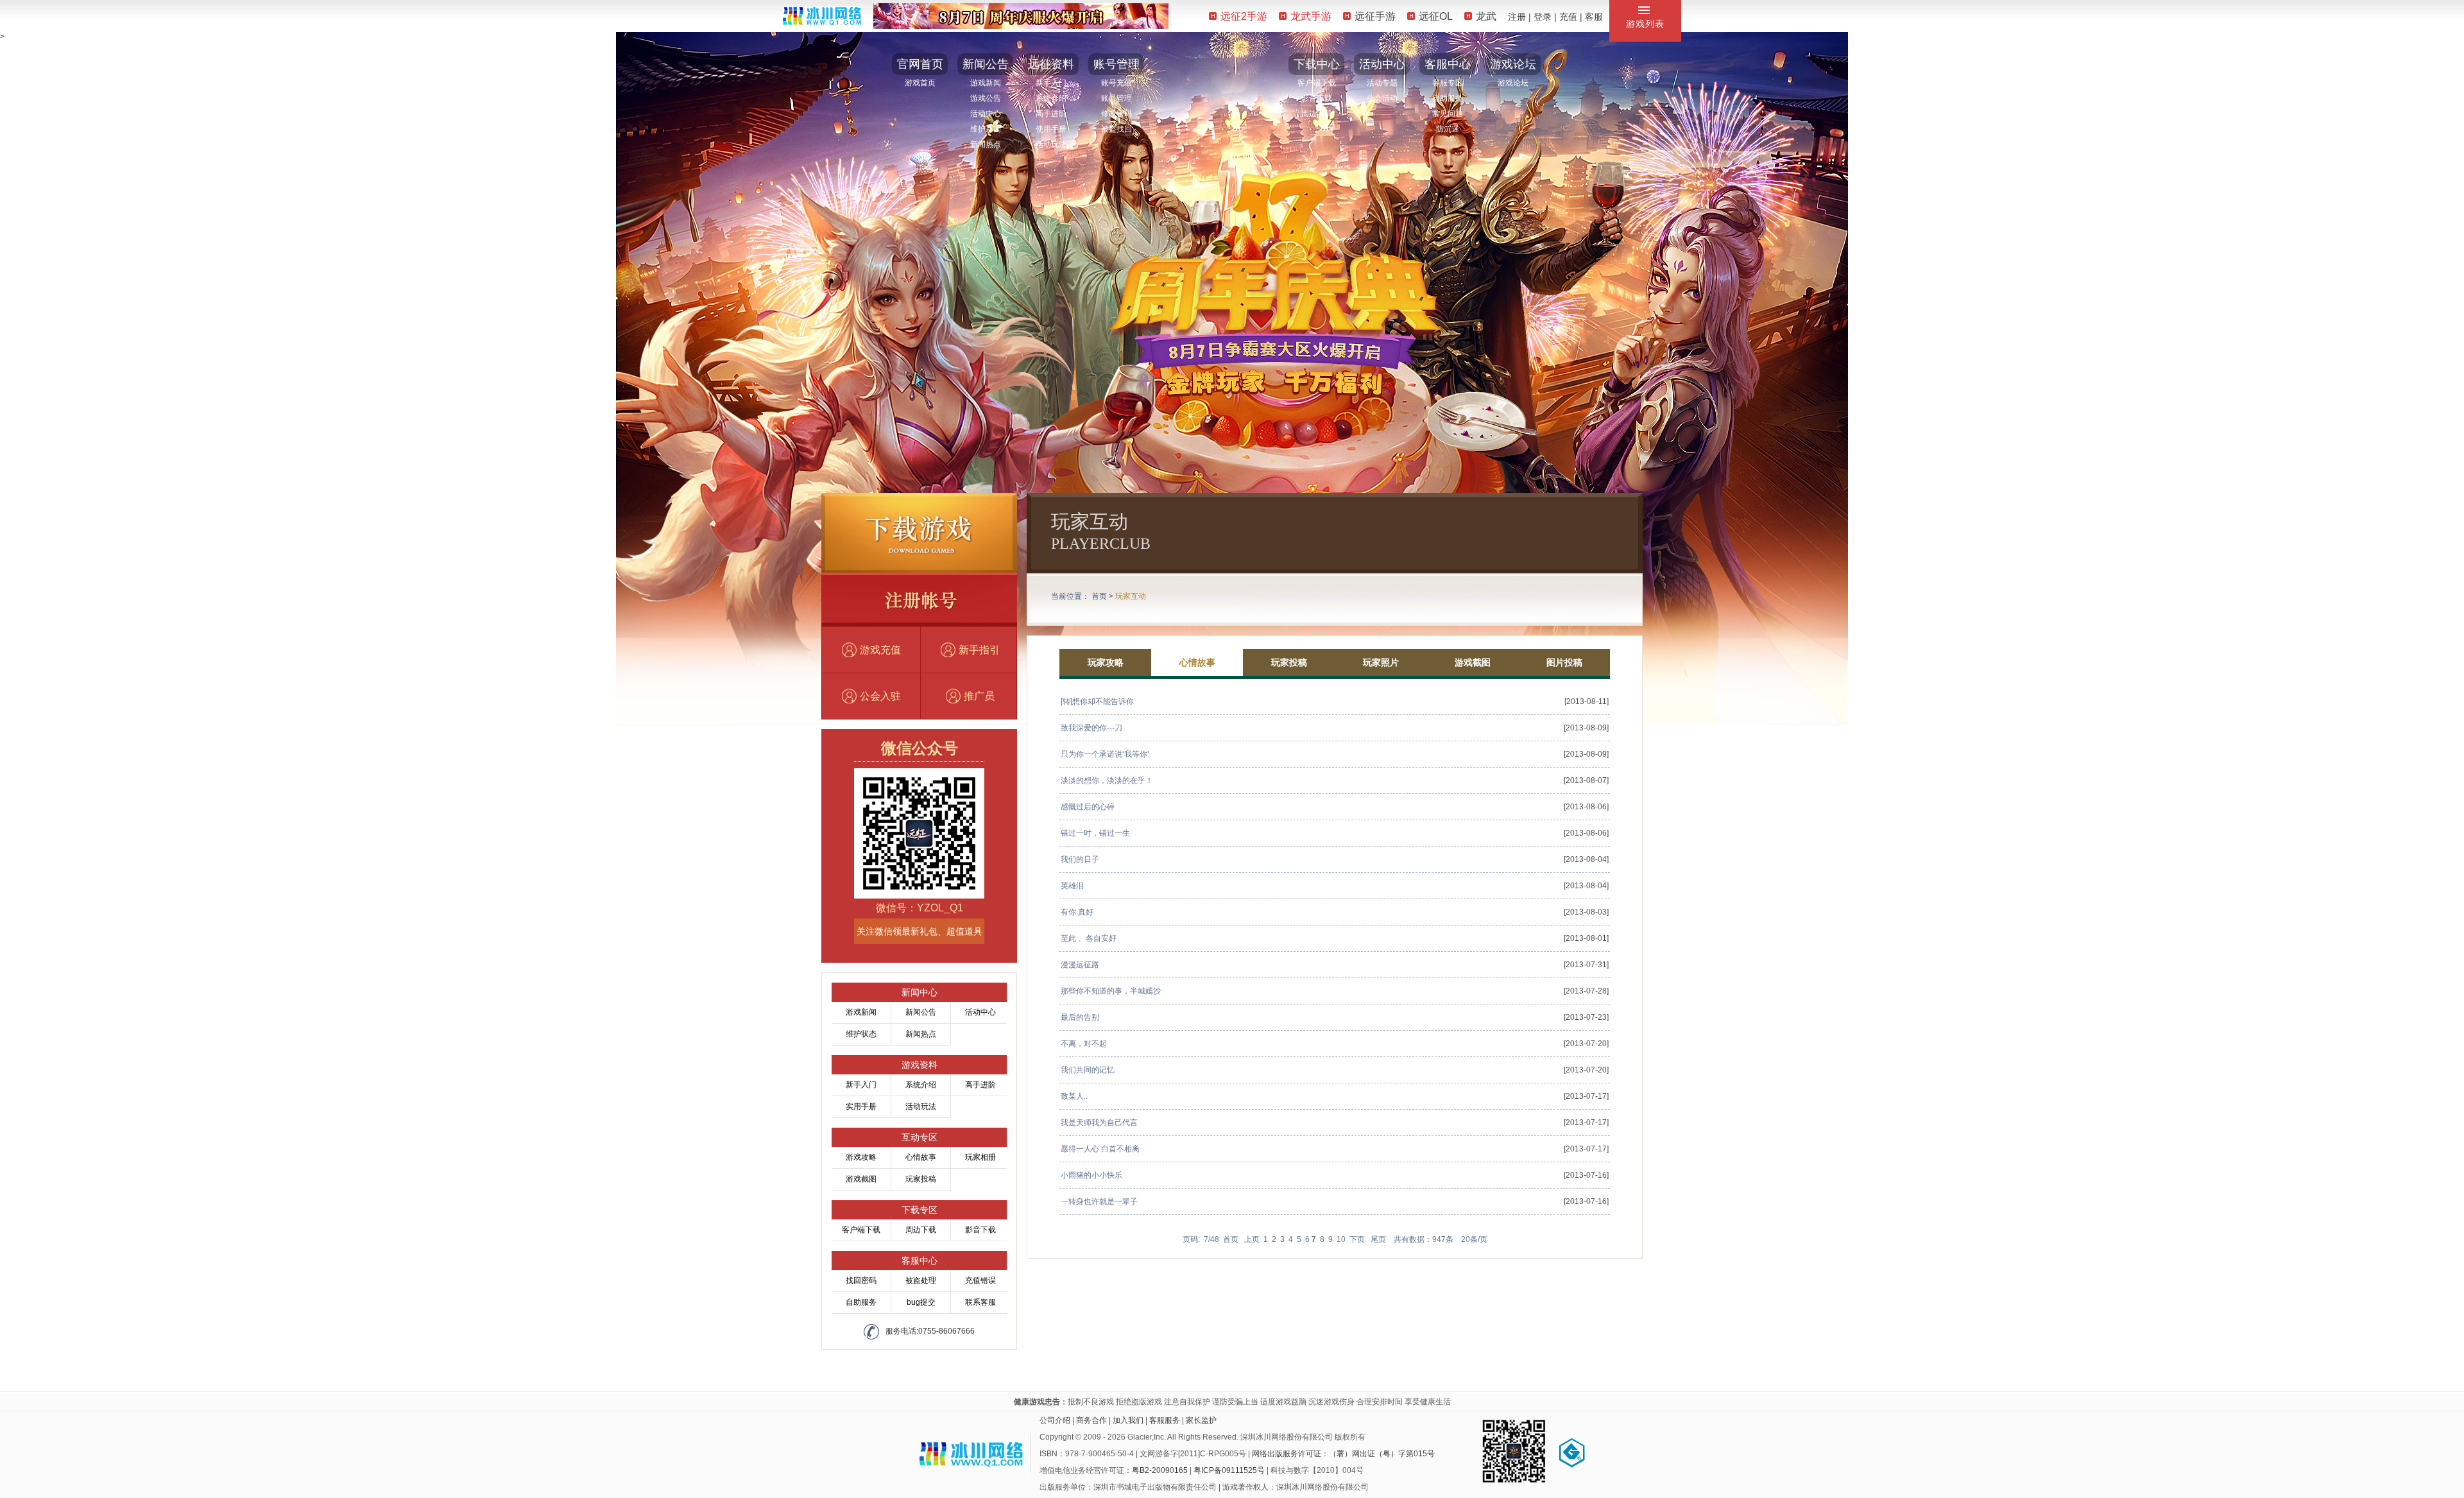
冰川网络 (822, 16)
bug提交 (921, 1302)
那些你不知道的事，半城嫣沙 (1111, 991)
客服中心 (1448, 64)
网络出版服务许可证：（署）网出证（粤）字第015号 (1343, 1454)
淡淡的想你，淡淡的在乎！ (1107, 780)
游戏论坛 (1513, 64)
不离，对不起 (1084, 1044)
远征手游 (1375, 16)
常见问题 (1448, 114)
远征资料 (1051, 64)
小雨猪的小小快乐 (1091, 1175)
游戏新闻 (986, 83)
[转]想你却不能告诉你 (1097, 702)
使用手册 (1051, 129)
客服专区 (1448, 83)
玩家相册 (980, 1157)
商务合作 (1091, 1420)
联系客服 (980, 1302)
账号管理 (1116, 64)
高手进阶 (1051, 114)
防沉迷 (1448, 129)
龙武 (1486, 16)
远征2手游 (1244, 16)
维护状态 (861, 1034)
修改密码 (1116, 114)
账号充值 (1116, 83)
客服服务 (1165, 1420)
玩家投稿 (921, 1179)
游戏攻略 (861, 1157)
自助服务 (1448, 98)
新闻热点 (986, 144)
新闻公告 (986, 64)
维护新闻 (986, 129)
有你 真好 (1077, 912)
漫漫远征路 (1080, 965)
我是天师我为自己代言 (1099, 1123)
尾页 (1378, 1239)
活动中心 (986, 114)
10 (1341, 1239)
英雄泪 (1072, 886)
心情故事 (921, 1157)
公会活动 (1382, 98)
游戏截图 (861, 1179)
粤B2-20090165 (1160, 1470)
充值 (1568, 17)
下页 (1357, 1239)
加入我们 (1128, 1420)
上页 (1252, 1239)
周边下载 (1317, 114)
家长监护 (1201, 1420)
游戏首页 (920, 83)
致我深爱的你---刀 (1091, 728)
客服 (1594, 17)
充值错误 (980, 1280)
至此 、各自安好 (1089, 938)
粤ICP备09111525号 (1229, 1470)
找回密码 (861, 1280)
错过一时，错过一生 (1095, 833)
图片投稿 (1564, 662)
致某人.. (1074, 1096)
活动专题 (1382, 83)
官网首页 (920, 64)
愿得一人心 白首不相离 (1100, 1149)
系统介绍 (1051, 98)
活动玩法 (1051, 144)
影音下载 (1317, 98)
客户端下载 (1317, 83)
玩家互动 (1131, 596)
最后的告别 (1080, 1017)
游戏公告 (986, 98)
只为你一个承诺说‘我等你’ (1105, 754)
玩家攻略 (1106, 662)
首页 (1099, 596)
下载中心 (1317, 64)
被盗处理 (921, 1280)
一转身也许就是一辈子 (1099, 1201)
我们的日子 (1080, 859)
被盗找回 (1116, 129)
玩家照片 (1381, 662)
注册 (1517, 17)
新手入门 (1051, 83)
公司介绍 (1055, 1420)
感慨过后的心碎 (1088, 807)
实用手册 (861, 1106)
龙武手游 (1311, 16)
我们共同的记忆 (1088, 1070)
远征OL (1436, 16)
